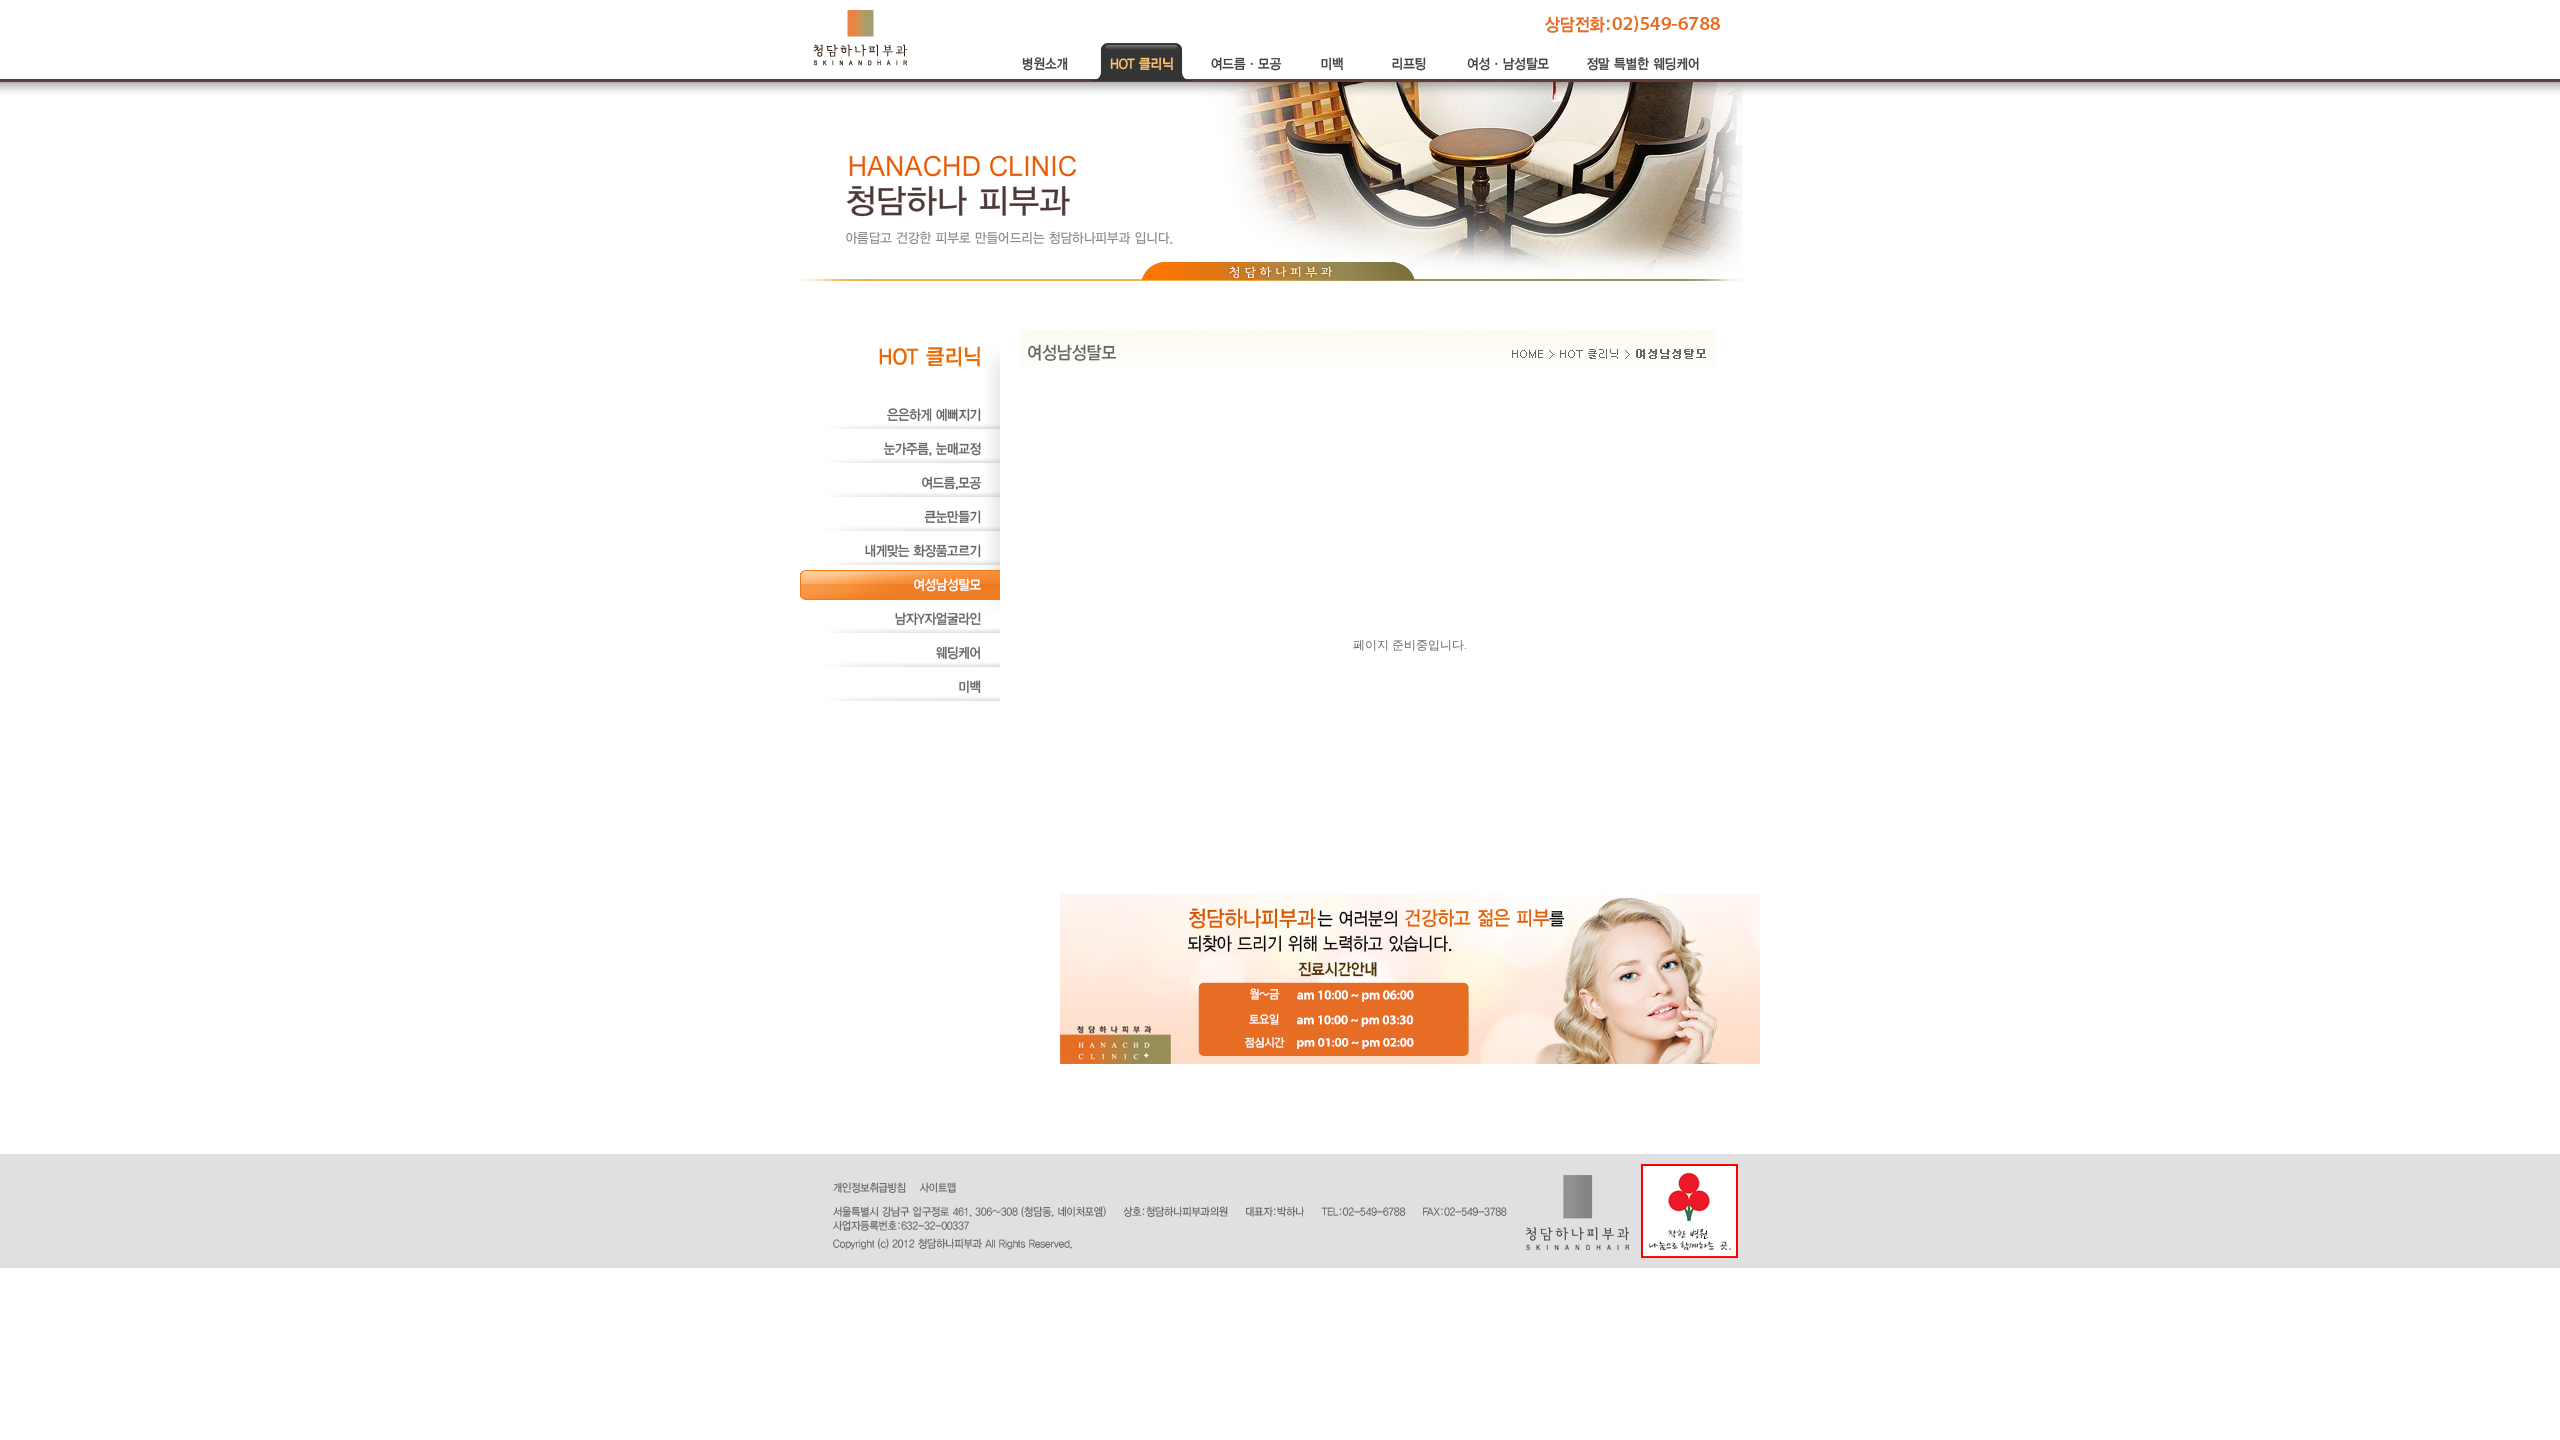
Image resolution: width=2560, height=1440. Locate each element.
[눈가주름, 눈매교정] (900, 460)
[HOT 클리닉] (1142, 77)
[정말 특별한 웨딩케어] (1645, 77)
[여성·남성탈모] (1510, 77)
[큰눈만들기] (900, 528)
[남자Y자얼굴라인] (900, 630)
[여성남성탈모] (900, 596)
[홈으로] (860, 37)
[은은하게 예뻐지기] (900, 426)
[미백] (1335, 77)
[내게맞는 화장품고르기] (900, 562)
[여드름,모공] (900, 494)
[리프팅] (1410, 77)
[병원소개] (1048, 77)
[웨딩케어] (900, 664)
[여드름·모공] (1246, 77)
